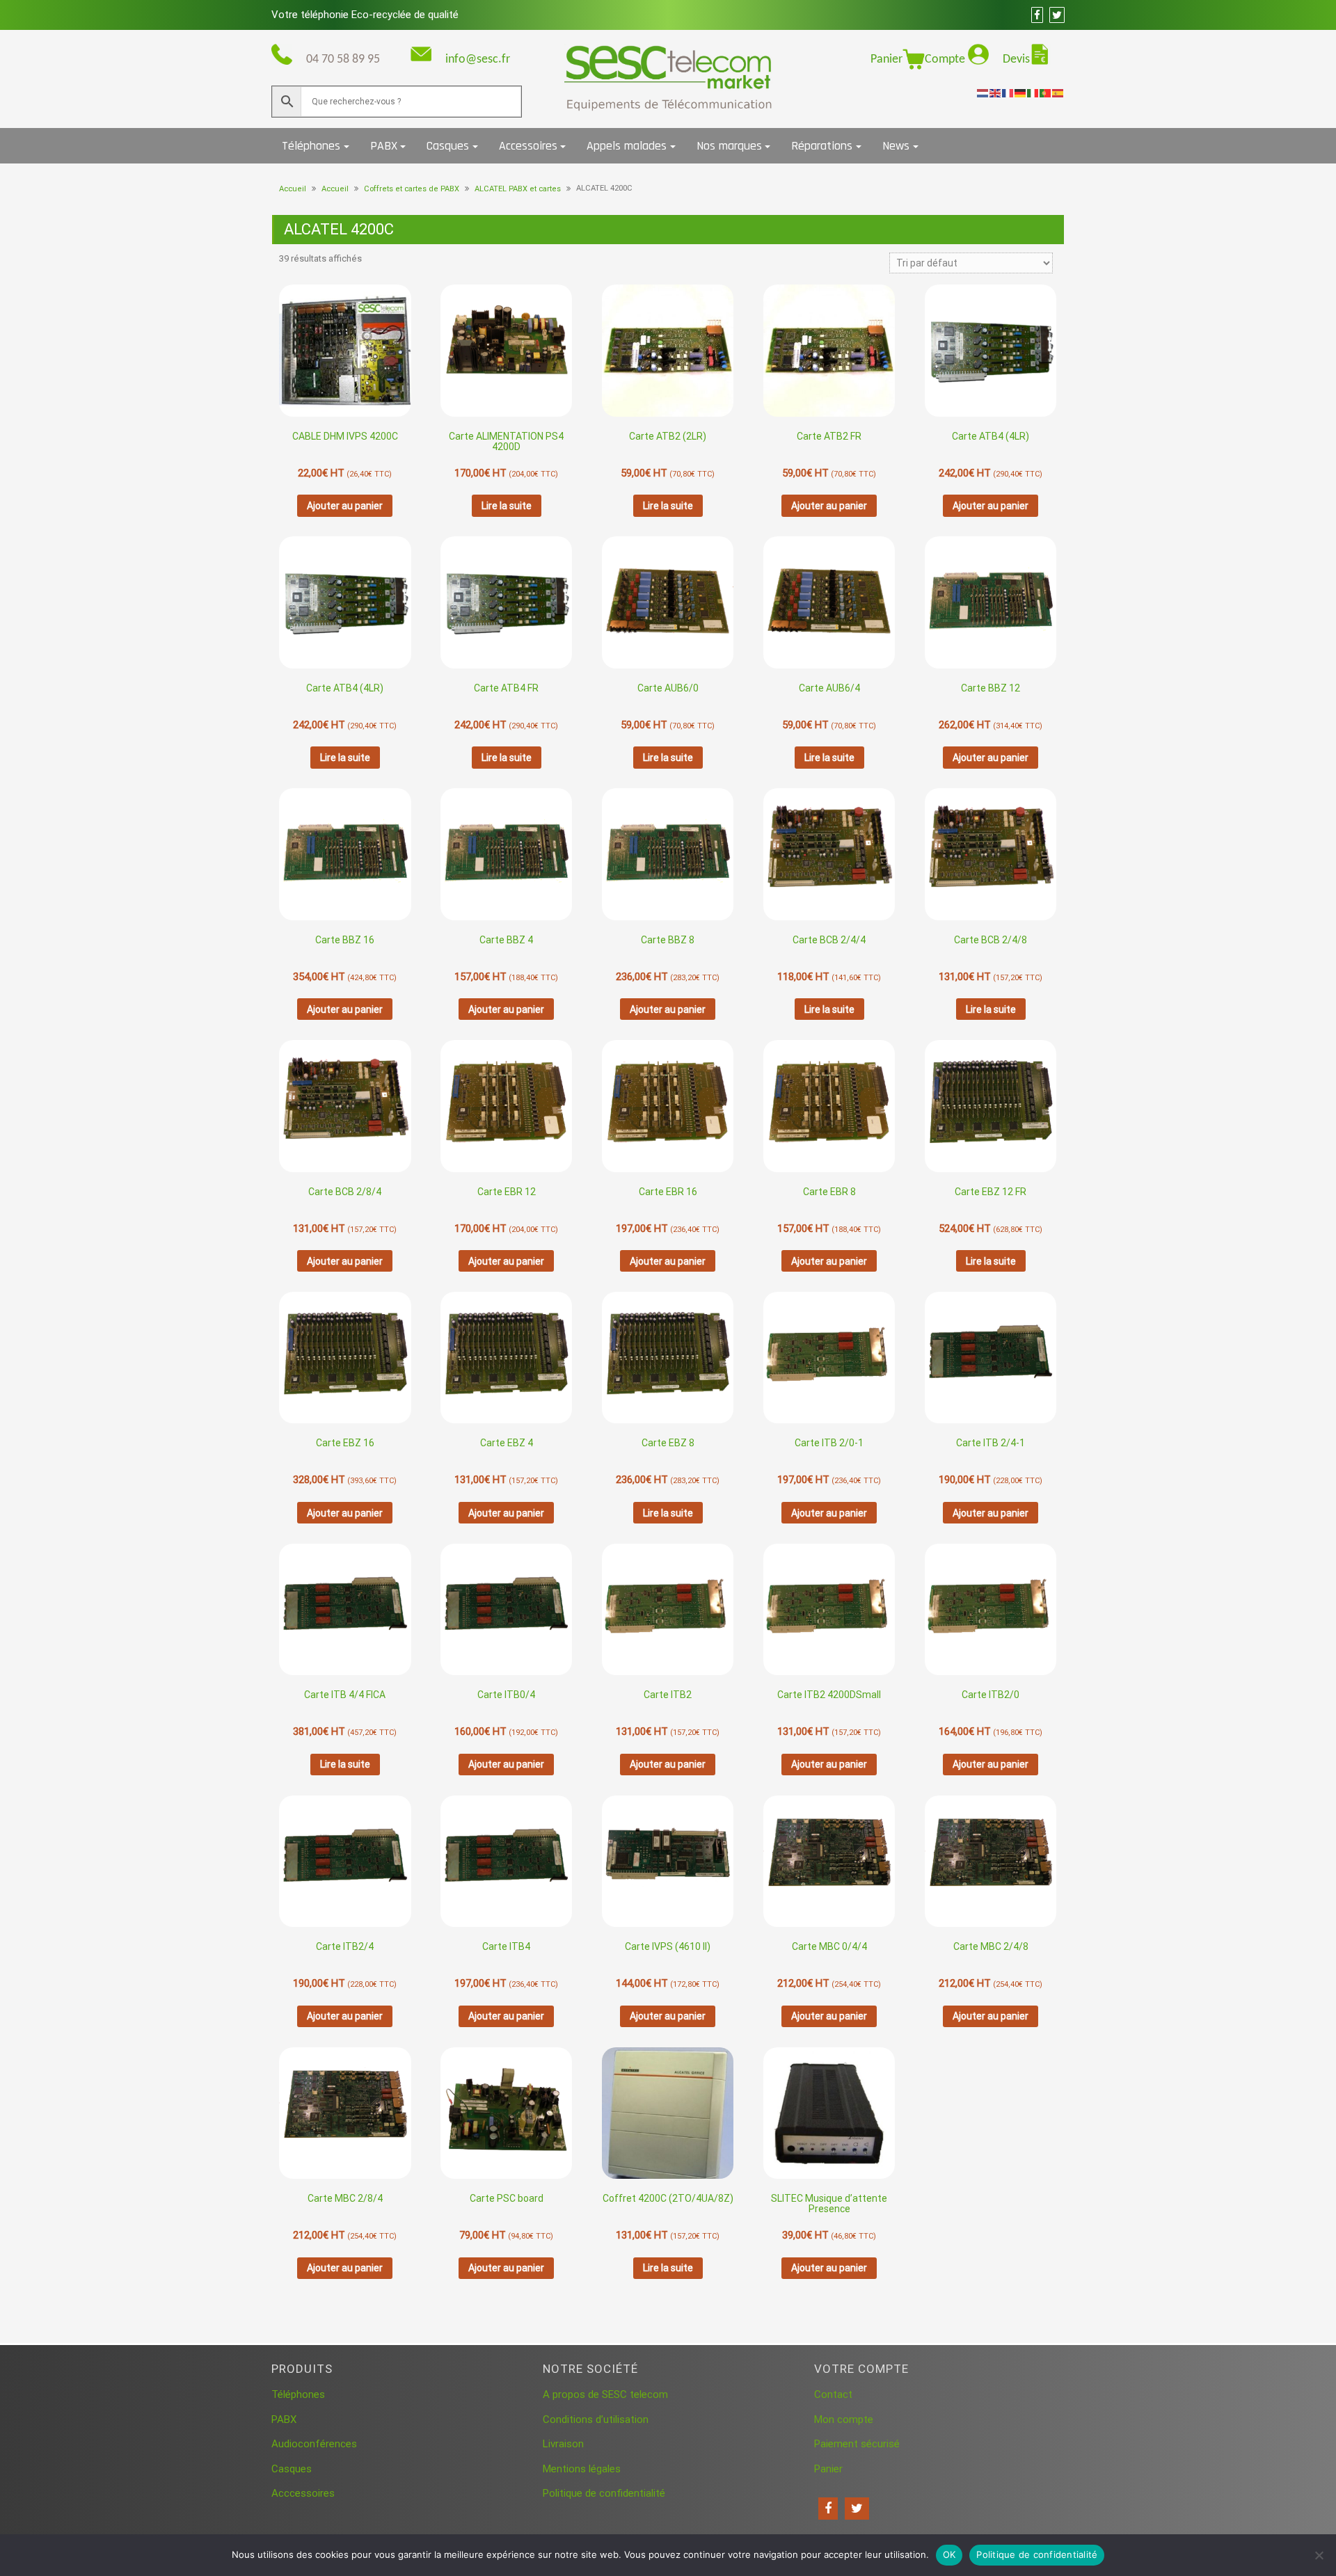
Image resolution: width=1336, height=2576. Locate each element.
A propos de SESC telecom (605, 2394)
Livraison (563, 2444)
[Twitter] (857, 2509)
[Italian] (1033, 93)
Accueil (293, 189)
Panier (886, 59)
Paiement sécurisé (857, 2444)
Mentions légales (582, 2469)
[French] (1008, 93)
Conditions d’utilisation (596, 2419)
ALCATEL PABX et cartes (518, 189)
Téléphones (311, 146)
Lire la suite (507, 506)
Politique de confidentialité (604, 2493)
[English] (996, 93)
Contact (833, 2394)
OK (949, 2554)
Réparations (822, 146)
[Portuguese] (1046, 93)
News (896, 146)
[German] (1021, 93)
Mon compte (844, 2419)
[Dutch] (983, 93)
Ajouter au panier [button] (345, 506)
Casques (448, 146)
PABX (384, 146)
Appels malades (627, 146)
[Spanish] (1058, 93)
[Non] (1319, 2555)
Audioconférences (314, 2444)
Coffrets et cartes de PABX (412, 189)
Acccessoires (303, 2493)
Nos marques (729, 146)
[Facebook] (828, 2509)
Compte (946, 59)
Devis (1016, 59)
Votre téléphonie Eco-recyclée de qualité (365, 15)
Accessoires (528, 146)
